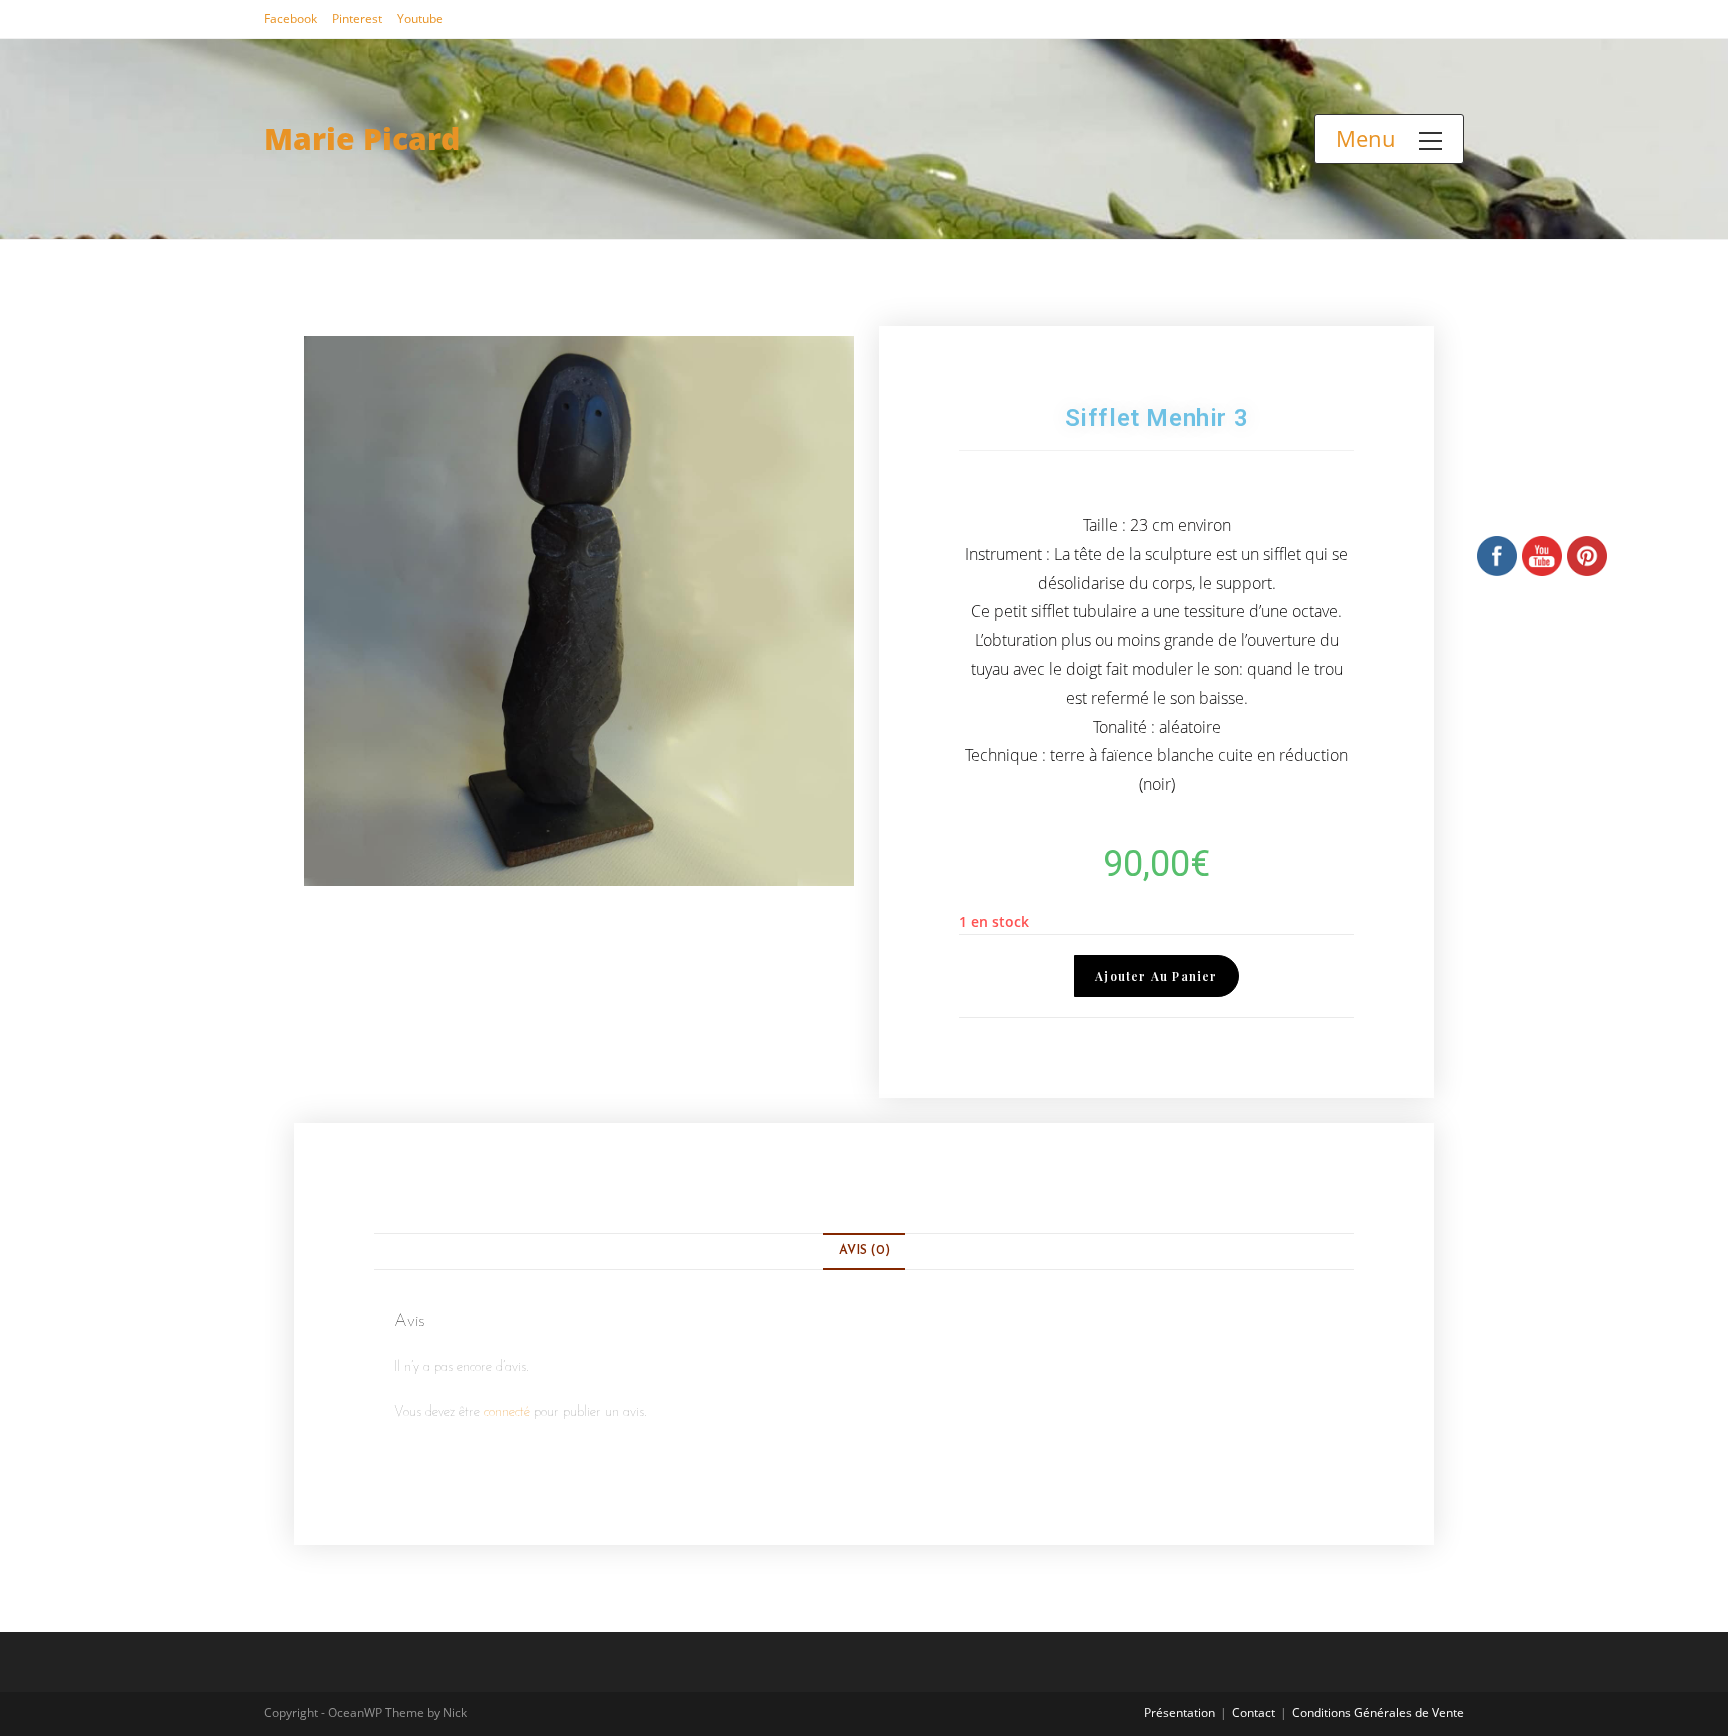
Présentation (1179, 1712)
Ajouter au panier (1156, 976)
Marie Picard (362, 138)
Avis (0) (864, 1251)
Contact (1253, 1712)
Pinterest (357, 18)
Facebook (290, 18)
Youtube (420, 18)
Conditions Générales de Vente (1378, 1712)
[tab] (863, 1251)
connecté (507, 1412)
